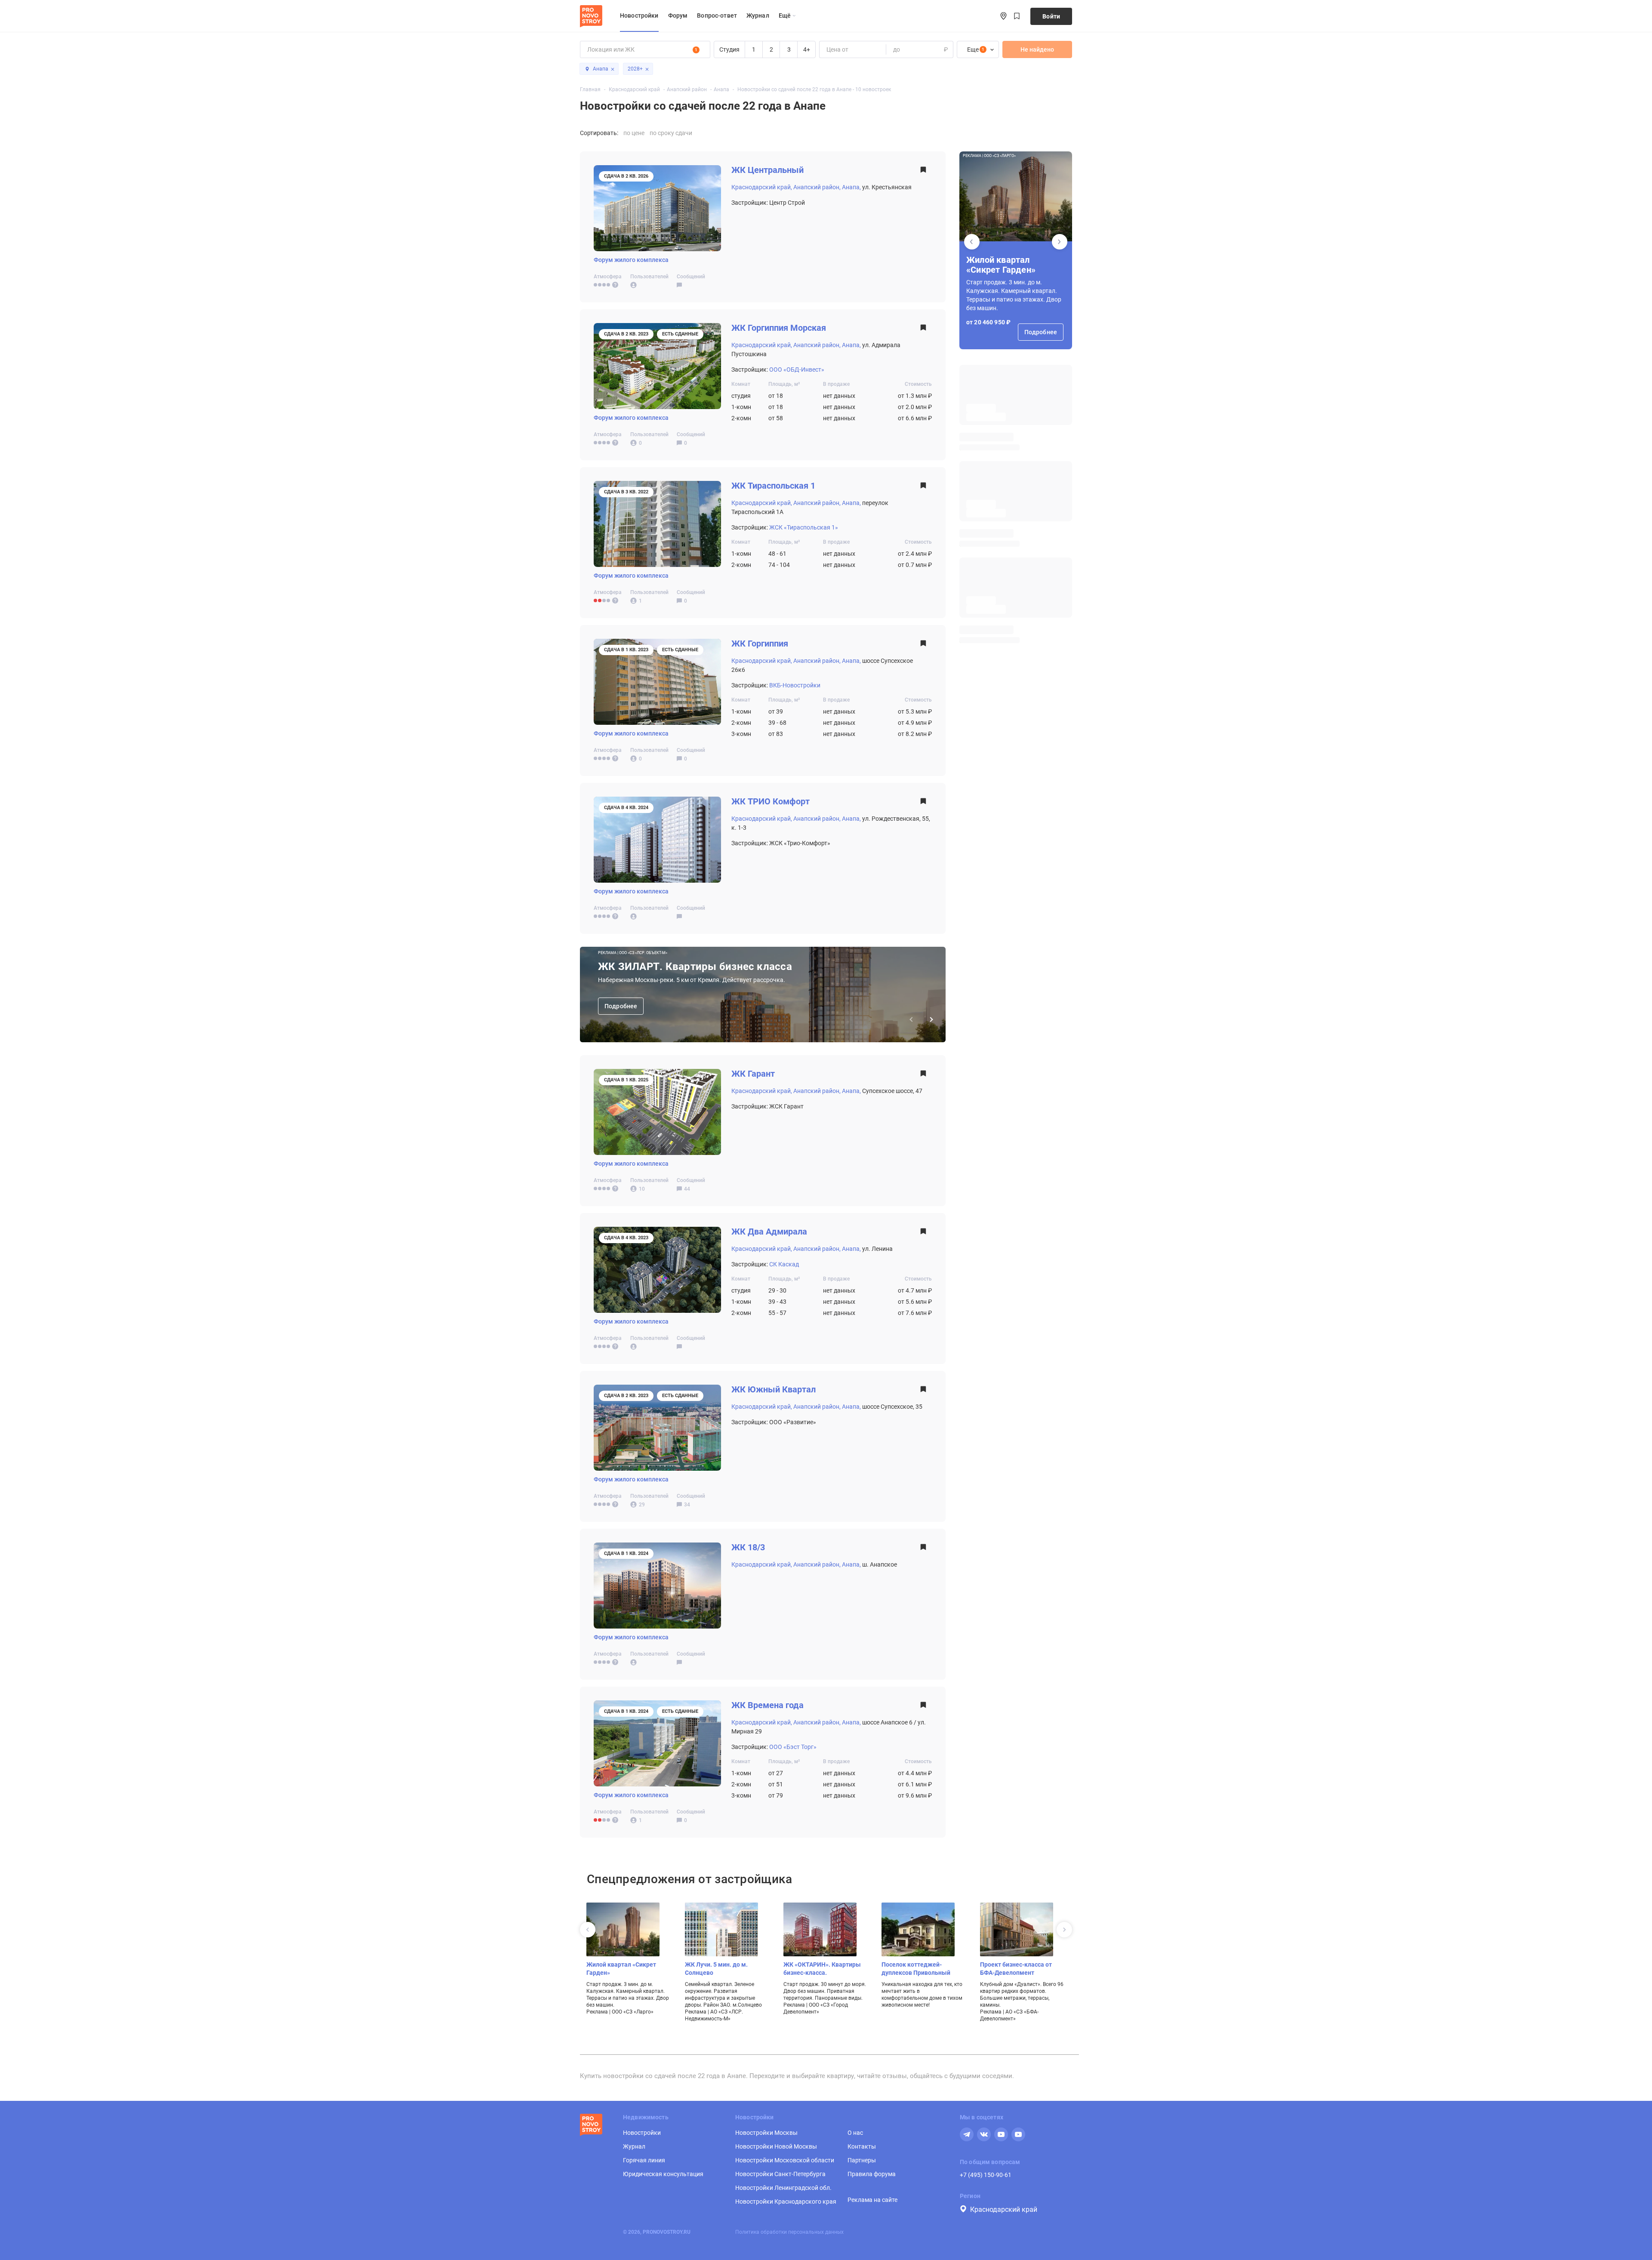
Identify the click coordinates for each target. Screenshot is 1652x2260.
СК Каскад (784, 1264)
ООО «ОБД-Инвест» (797, 369)
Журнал (758, 15)
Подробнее (621, 1006)
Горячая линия (644, 2160)
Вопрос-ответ (717, 15)
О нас (855, 2133)
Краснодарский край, (762, 187)
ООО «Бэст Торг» (793, 1747)
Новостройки (639, 15)
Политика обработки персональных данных (789, 2232)
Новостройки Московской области (785, 2160)
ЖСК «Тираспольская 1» (804, 527)
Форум (678, 15)
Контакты (862, 2146)
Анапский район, (817, 187)
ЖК (767, 170)
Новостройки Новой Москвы (776, 2146)
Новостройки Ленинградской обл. (783, 2188)
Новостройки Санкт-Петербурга (780, 2174)
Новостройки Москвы (766, 2133)
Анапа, (851, 187)
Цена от (837, 49)
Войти (1051, 16)
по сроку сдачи (671, 133)
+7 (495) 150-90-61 (986, 2175)
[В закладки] (923, 172)
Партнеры (862, 2160)
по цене (634, 133)
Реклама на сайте (872, 2200)
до (896, 49)
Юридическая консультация (663, 2174)
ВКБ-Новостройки (795, 685)
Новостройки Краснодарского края (786, 2201)
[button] (1060, 242)
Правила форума (872, 2174)
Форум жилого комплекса (631, 260)
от (829, 49)
